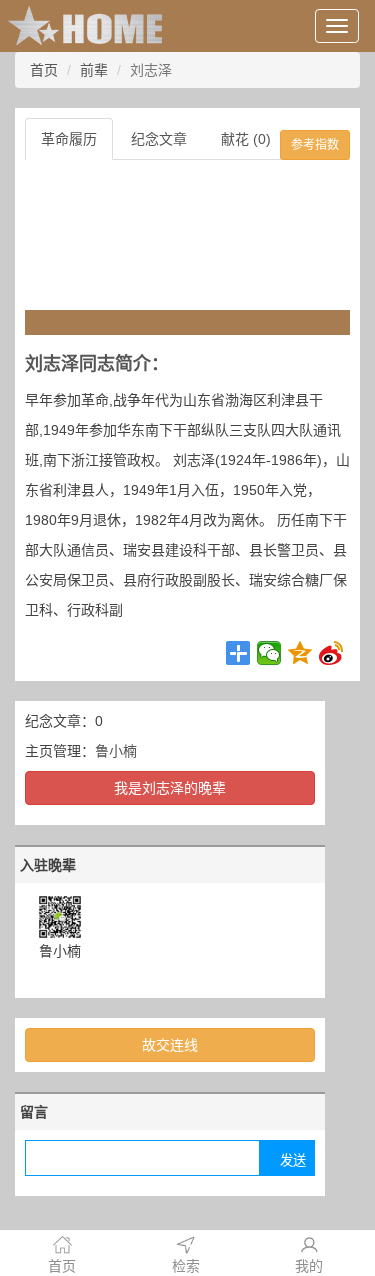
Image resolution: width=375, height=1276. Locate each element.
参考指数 (315, 145)
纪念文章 (159, 139)
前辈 (94, 70)
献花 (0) (246, 139)
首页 (44, 70)
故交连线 (170, 1045)
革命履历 (69, 139)
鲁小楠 (116, 751)
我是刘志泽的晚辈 (170, 788)
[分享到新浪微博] (331, 653)
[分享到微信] (269, 653)
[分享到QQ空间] (300, 653)
